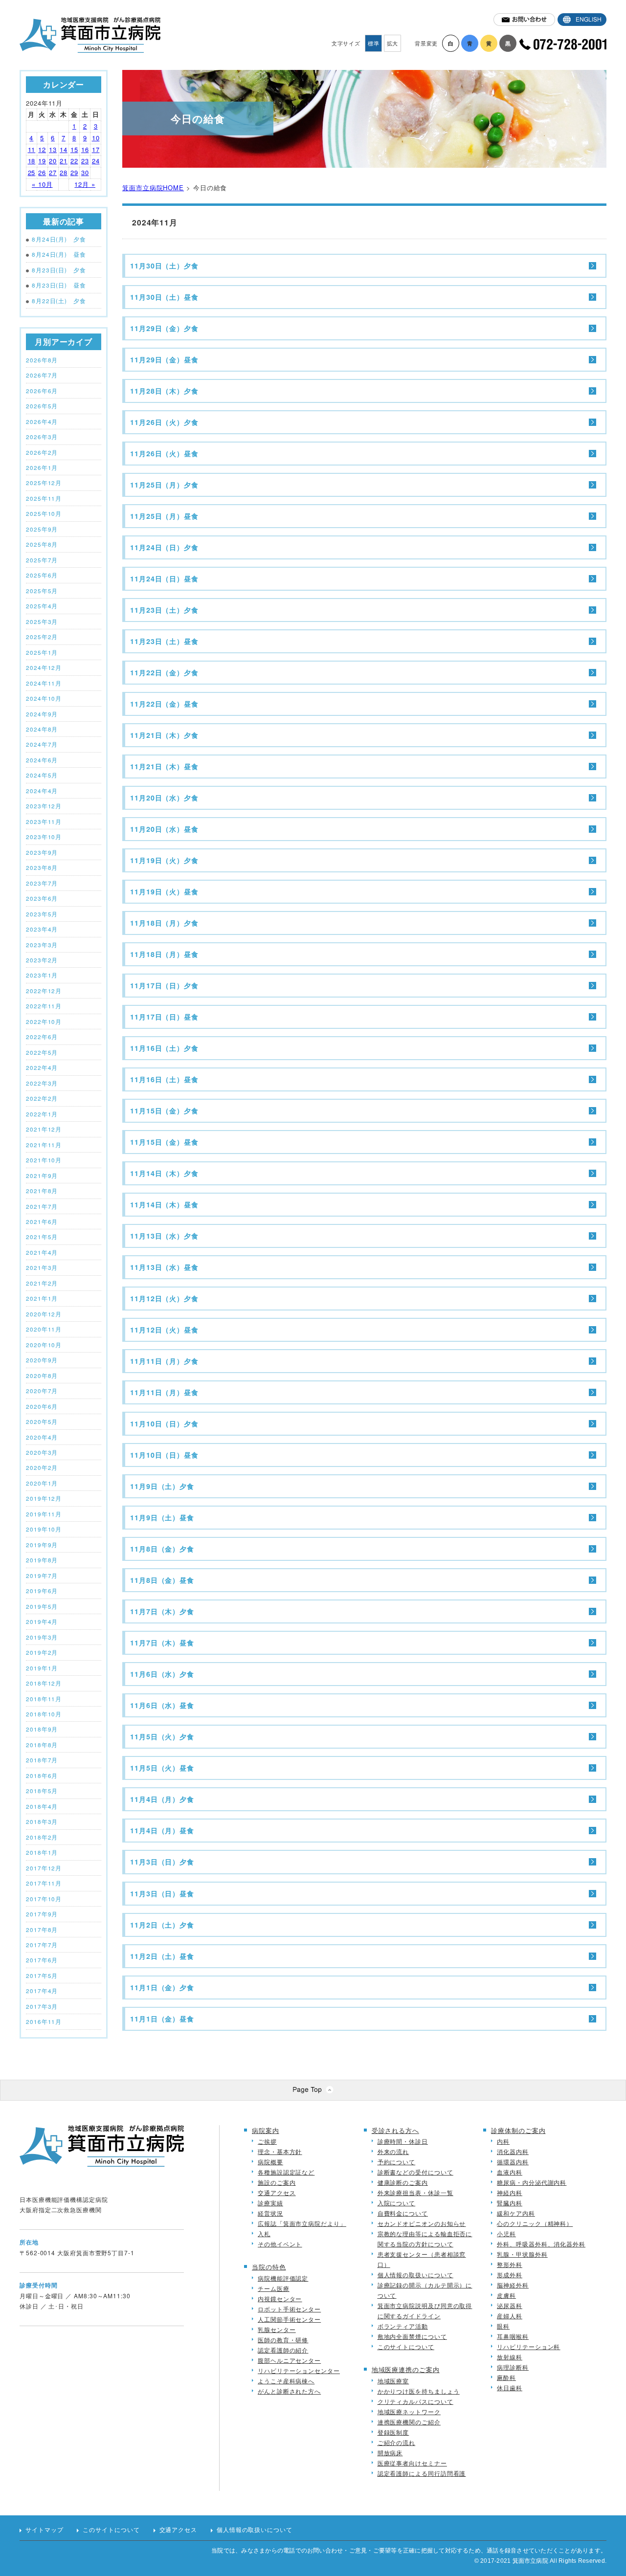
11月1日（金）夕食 (162, 1987)
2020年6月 (42, 1406)
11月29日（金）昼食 (164, 359)
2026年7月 (42, 375)
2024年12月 (44, 667)
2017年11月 (44, 1883)
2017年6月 (42, 1960)
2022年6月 (42, 1037)
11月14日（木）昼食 (164, 1204)
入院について (396, 2203)
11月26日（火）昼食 (164, 453)
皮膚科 (506, 2295)
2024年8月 (42, 729)
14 (64, 149)
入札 (264, 2233)
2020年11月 (44, 1329)
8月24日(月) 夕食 (59, 239)
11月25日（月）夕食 (164, 485)
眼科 (503, 2326)
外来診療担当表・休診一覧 (415, 2192)
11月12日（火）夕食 (164, 1298)
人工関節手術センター (289, 2319)
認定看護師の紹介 (283, 2350)
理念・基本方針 (280, 2151)
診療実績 (270, 2203)
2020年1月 (42, 1483)
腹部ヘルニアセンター (289, 2360)
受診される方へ (395, 2130)
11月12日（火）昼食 (164, 1330)
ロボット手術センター (289, 2309)
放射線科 (510, 2357)
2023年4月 (42, 929)
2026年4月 (42, 422)
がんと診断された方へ (289, 2391)
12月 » (85, 184)
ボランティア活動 (403, 2326)
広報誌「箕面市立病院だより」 (302, 2223)
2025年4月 (42, 606)
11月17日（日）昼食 (164, 1017)
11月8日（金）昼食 (162, 1580)
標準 (374, 43)
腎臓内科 (510, 2203)
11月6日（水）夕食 (162, 1674)
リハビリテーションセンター (299, 2370)
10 (96, 138)
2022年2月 (42, 1098)
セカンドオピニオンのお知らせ (422, 2223)
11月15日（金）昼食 (164, 1142)
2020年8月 (42, 1376)
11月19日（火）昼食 (164, 891)
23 (85, 161)
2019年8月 (42, 1560)
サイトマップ (44, 2530)
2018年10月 (44, 1714)
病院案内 (266, 2130)
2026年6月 (42, 391)
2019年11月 (44, 1514)
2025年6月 (42, 575)
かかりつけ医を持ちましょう (419, 2391)
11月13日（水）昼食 (164, 1267)
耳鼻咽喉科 (513, 2336)
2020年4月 (42, 1437)
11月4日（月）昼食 (162, 1830)
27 (53, 172)
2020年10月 (44, 1345)
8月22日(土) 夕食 (59, 301)
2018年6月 (42, 1776)
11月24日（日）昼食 (164, 578)
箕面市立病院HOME (153, 188)
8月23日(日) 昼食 (59, 285)
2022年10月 (44, 1022)
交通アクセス (277, 2192)
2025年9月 (42, 529)
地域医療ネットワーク (409, 2411)
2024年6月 (42, 760)
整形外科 (510, 2264)
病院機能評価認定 (283, 2278)
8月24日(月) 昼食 (59, 254)
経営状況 (270, 2213)
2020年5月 (42, 1421)
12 (42, 149)
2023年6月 (42, 898)
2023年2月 (42, 960)
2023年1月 (42, 975)
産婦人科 (510, 2316)
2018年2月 (42, 1837)
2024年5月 (42, 775)
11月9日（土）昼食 (162, 1517)
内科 (503, 2141)
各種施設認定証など (286, 2172)
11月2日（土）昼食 (162, 1956)
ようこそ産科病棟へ (286, 2381)
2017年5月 (42, 1976)
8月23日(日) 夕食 (59, 270)
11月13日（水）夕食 (164, 1236)
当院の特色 (269, 2267)
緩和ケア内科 (516, 2213)
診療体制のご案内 (518, 2130)
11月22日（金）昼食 (164, 704)
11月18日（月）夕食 (164, 923)
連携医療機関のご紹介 (409, 2422)
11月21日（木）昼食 (164, 766)
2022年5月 (42, 1052)
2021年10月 (44, 1160)
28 (64, 172)
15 (74, 149)
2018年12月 (44, 1683)
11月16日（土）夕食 (164, 1048)
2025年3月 (42, 622)
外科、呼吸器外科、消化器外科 (541, 2244)
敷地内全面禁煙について (412, 2336)
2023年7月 (42, 883)
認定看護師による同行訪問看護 (422, 2473)
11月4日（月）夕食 (162, 1799)
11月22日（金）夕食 (164, 672)
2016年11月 (44, 2021)
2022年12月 (44, 991)
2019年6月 (42, 1591)
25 (32, 172)
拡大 (393, 43)
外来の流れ (393, 2151)
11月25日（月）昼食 (164, 516)
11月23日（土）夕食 (164, 610)
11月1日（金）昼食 (162, 2019)
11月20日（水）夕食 (164, 798)
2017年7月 (42, 1945)
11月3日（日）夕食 (162, 1862)
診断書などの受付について (415, 2172)
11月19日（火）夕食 (164, 860)
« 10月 (42, 184)
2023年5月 (42, 914)
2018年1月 (42, 1852)
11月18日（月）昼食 (164, 954)
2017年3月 (42, 2006)
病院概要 (270, 2162)
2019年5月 (42, 1606)
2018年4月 (42, 1806)
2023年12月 (44, 806)
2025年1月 (42, 652)
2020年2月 (42, 1467)
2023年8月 (42, 867)
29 (74, 172)
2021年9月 (42, 1176)
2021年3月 (42, 1267)
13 (53, 149)
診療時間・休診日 (403, 2141)
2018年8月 (42, 1745)
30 (85, 172)
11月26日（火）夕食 (164, 422)
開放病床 (390, 2453)
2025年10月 (44, 513)
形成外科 (510, 2275)
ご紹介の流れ (396, 2442)
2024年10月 (44, 698)
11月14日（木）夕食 (164, 1173)
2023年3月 (42, 945)
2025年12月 (44, 483)
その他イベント (280, 2244)
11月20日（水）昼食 (164, 829)
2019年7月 (42, 1576)
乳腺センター (277, 2329)
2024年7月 (42, 744)
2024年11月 (44, 683)
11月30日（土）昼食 (164, 297)
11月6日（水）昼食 (162, 1705)
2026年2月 (42, 452)
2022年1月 (42, 1114)
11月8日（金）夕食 (162, 1549)
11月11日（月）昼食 (164, 1392)
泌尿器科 (510, 2305)
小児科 (506, 2233)
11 (32, 149)
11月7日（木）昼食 (162, 1643)
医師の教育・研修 (283, 2340)
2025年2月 (42, 637)
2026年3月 (42, 437)
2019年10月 (44, 1529)
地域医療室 (393, 2381)
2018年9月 (42, 1729)
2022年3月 (42, 1083)
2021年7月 (42, 1206)
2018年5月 (42, 1791)
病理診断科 (513, 2367)
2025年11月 (44, 498)
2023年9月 (42, 852)
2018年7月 (42, 1760)
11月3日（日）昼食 (162, 1893)
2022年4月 (42, 1067)
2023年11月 (44, 822)
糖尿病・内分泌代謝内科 (532, 2182)
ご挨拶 (267, 2141)
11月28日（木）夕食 (164, 391)
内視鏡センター (280, 2298)
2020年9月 (42, 1360)
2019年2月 (42, 1652)
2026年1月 (42, 467)
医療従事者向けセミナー (412, 2463)
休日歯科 (510, 2387)
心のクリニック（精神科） (535, 2223)
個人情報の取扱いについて (415, 2275)
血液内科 (510, 2172)
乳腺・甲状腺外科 (522, 2254)
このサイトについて (406, 2346)
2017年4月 (42, 1991)
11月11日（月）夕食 (164, 1361)
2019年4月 (42, 1621)
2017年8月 (42, 1930)
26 (42, 172)
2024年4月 (42, 791)
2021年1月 (42, 1298)
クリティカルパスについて (415, 2401)
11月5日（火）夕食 (162, 1736)
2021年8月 (42, 1191)
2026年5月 (42, 406)
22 (74, 161)
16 (85, 149)
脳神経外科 (513, 2285)
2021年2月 (42, 1283)
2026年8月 (42, 360)
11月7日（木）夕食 (162, 1611)
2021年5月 (42, 1237)
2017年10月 (44, 1899)
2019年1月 (42, 1668)
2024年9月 (42, 714)
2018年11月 (44, 1699)
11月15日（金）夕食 (164, 1110)
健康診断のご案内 (403, 2182)
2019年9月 (42, 1545)
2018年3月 (42, 1821)
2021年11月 (44, 1145)
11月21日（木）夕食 (164, 735)
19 (42, 161)
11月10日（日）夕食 (164, 1423)
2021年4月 (42, 1252)
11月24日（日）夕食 (164, 547)
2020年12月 (44, 1314)
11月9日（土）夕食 (162, 1486)
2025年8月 (42, 544)
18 (32, 161)
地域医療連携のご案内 (406, 2369)
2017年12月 (44, 1868)
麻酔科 (506, 2377)
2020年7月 (42, 1391)
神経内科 (510, 2192)
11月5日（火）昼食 (162, 1768)
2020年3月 (42, 1452)
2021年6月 (42, 1221)
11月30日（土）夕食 (164, 266)
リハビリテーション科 (528, 2346)
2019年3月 (42, 1637)
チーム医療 (274, 2288)
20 (53, 161)
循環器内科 (513, 2162)
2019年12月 (44, 1498)
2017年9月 (42, 1914)
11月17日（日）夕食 (164, 985)
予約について (396, 2162)
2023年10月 (44, 837)
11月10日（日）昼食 (164, 1455)
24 (96, 161)
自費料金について (403, 2213)
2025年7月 (42, 560)
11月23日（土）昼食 (164, 641)
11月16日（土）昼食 (164, 1079)
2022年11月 (44, 1006)
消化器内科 (513, 2151)
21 (64, 161)
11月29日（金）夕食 (164, 328)
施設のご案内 (277, 2182)
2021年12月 (44, 1129)
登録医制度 (393, 2432)
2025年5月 (42, 591)
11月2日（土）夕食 (162, 1925)
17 (96, 149)
